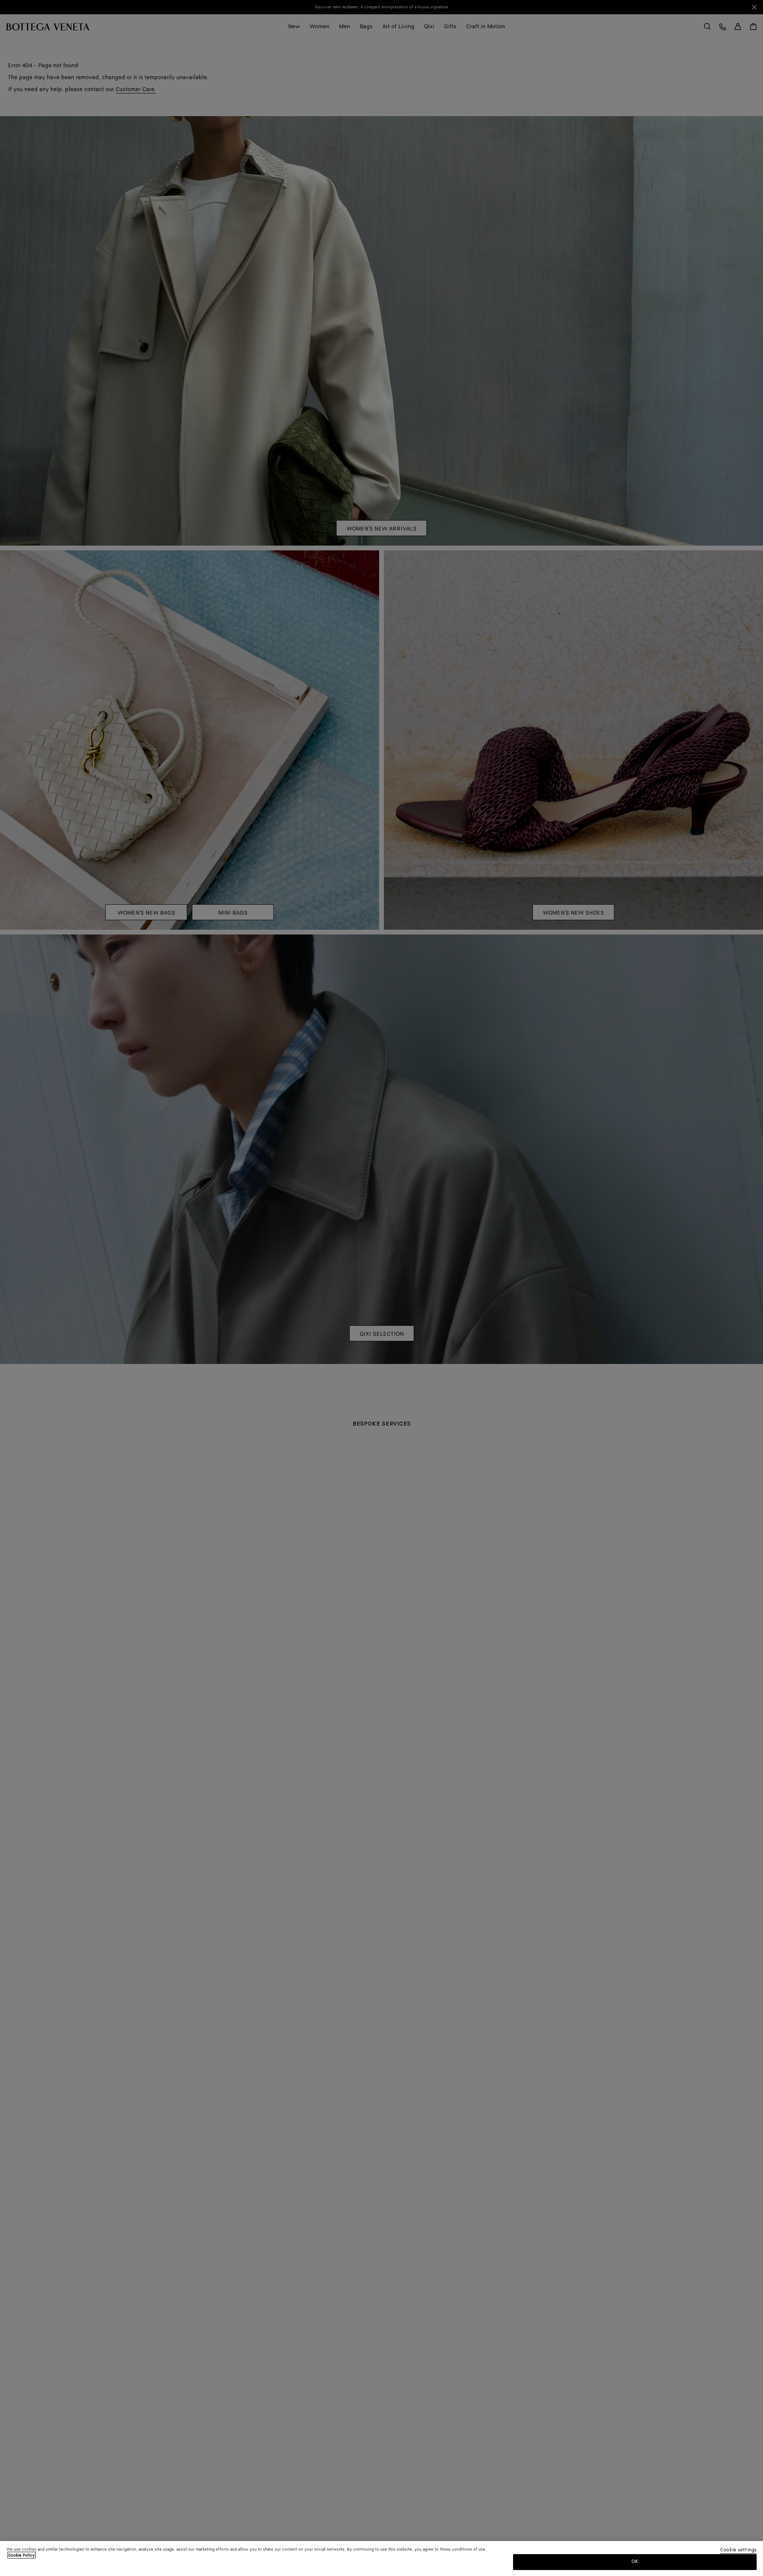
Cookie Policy (22, 2555)
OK (635, 2561)
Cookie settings (738, 2550)
